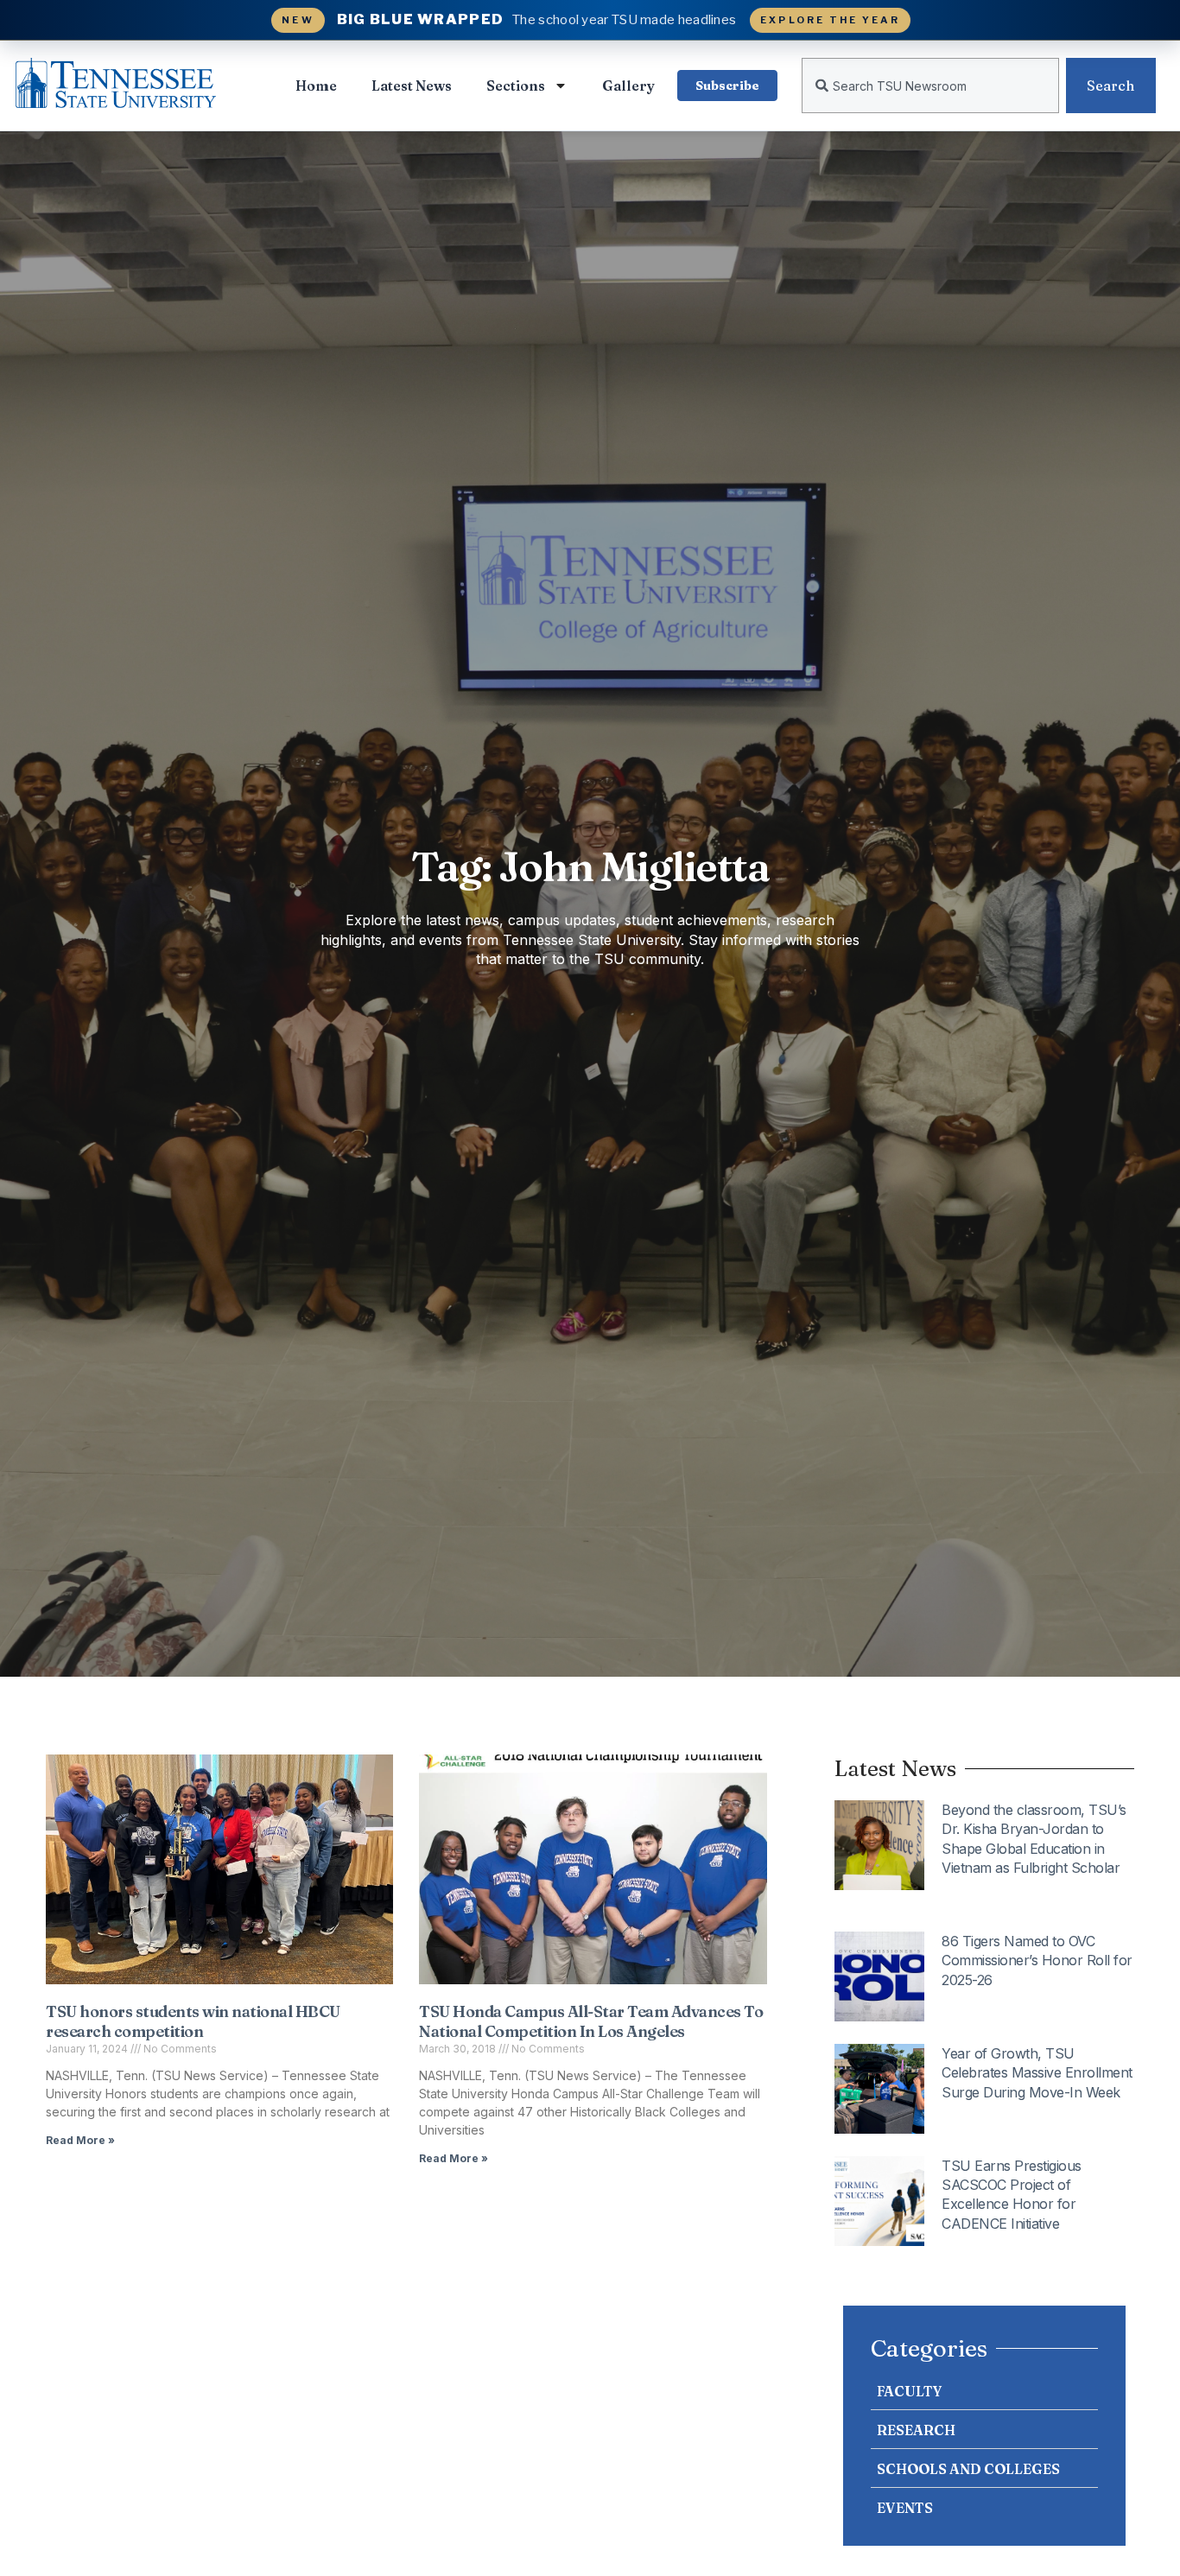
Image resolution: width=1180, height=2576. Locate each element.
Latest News (412, 86)
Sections (516, 86)
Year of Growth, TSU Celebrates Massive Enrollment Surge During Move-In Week (1037, 2073)
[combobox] (930, 86)
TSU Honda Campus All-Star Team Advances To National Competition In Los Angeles (591, 2021)
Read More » (80, 2140)
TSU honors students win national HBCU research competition (193, 2021)
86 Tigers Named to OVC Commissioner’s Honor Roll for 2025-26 (1037, 1961)
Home (316, 86)
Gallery (628, 86)
